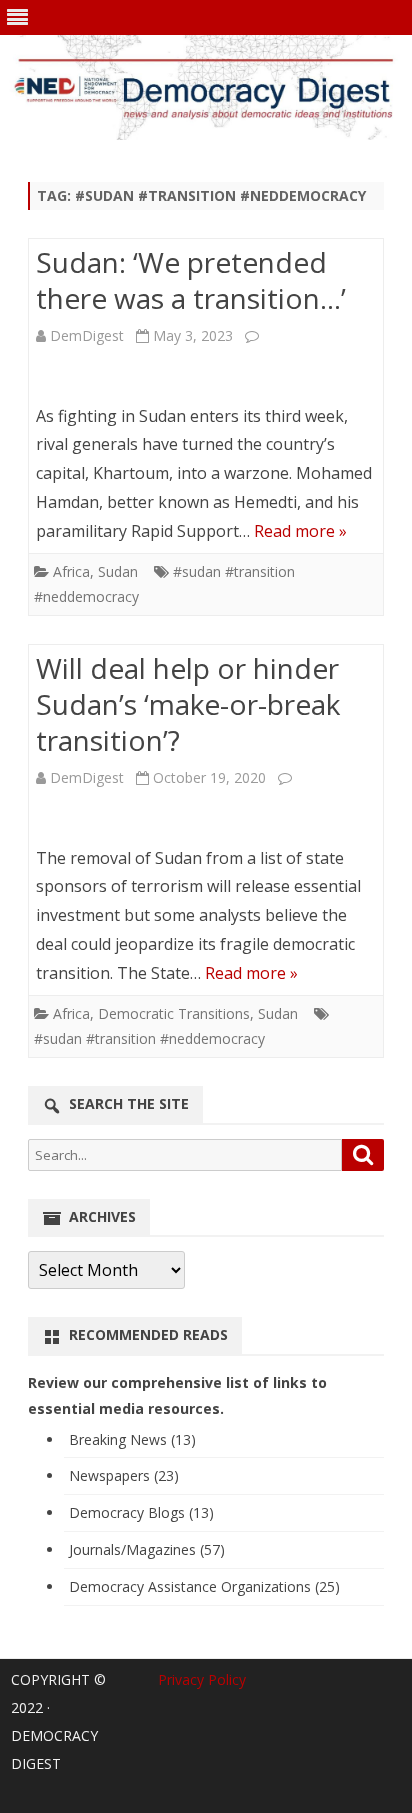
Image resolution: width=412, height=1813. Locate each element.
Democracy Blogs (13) (141, 1512)
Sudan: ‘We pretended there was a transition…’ (191, 280)
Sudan (118, 571)
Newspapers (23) (124, 1475)
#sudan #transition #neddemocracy (149, 1038)
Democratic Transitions (174, 1013)
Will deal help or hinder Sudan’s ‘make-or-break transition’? (188, 704)
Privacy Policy (202, 1679)
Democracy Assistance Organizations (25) (204, 1586)
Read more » (300, 531)
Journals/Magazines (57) (147, 1549)
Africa (71, 571)
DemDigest (87, 335)
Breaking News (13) (132, 1439)
